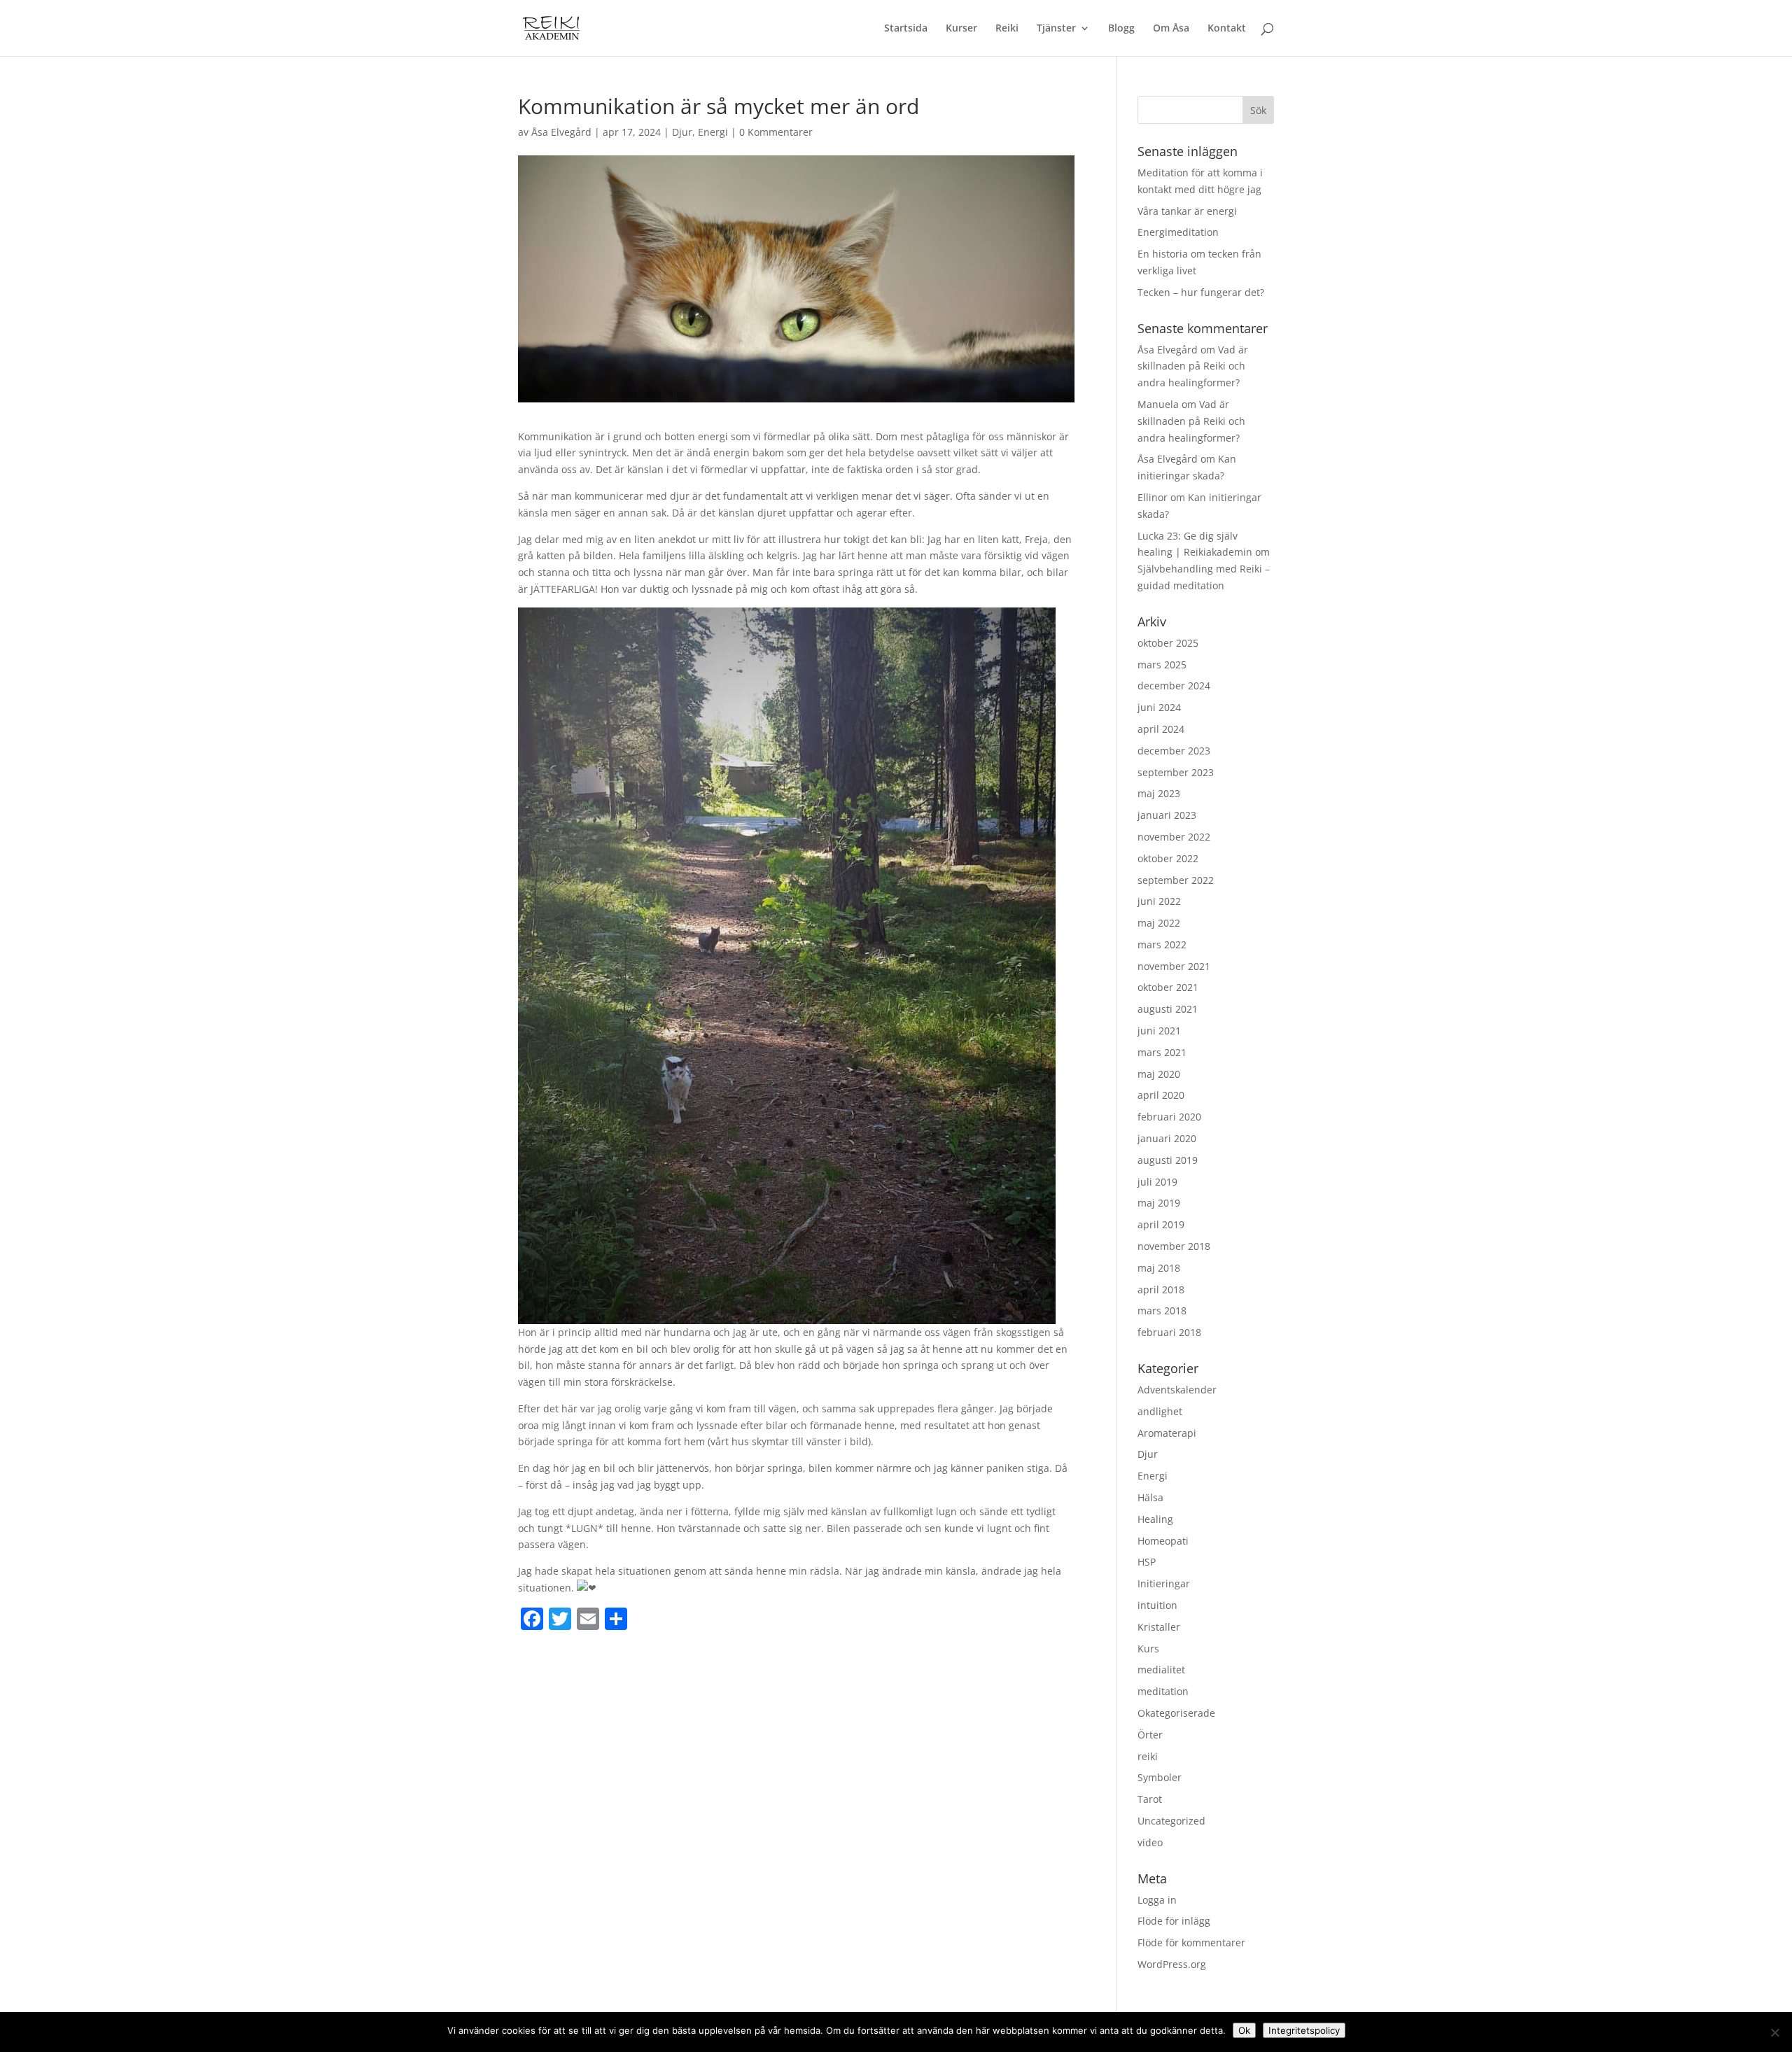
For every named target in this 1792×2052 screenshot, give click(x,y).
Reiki (1007, 29)
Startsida (906, 29)
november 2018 (1174, 1246)
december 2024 (1174, 686)
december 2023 (1174, 751)
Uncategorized (1171, 1821)
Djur (682, 132)
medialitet (1161, 1670)
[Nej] (1774, 2032)
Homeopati (1163, 1541)
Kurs (1148, 1649)
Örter (1150, 1735)
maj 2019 (1159, 1203)
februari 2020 (1169, 1117)
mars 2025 (1162, 665)
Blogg (1121, 29)
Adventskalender (1177, 1390)
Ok (1244, 2030)
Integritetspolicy (1304, 2030)
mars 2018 (1162, 1310)
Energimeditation (1178, 232)
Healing (1155, 1519)
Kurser (961, 29)
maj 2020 (1159, 1074)
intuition (1157, 1605)
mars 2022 (1162, 944)
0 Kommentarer (776, 132)
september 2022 (1176, 880)
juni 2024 (1159, 707)
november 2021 (1174, 966)
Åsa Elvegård (561, 132)
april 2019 (1161, 1224)
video (1150, 1842)
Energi (713, 132)
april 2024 (1161, 729)
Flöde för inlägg (1174, 1921)
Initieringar (1164, 1583)
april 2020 (1161, 1095)
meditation (1163, 1691)
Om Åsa (1171, 29)
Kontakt (1227, 29)
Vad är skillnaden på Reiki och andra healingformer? (1193, 366)
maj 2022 (1159, 923)
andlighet (1160, 1411)
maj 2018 (1159, 1268)
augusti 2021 (1168, 1009)
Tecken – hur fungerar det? (1201, 292)
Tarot (1150, 1799)
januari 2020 (1167, 1138)
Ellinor (1153, 497)
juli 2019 (1157, 1182)
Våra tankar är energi (1187, 211)
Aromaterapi (1167, 1433)
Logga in (1157, 1900)
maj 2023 (1159, 793)
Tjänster (1056, 29)
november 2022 (1174, 837)
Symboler (1160, 1777)
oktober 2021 (1168, 987)
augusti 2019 (1168, 1160)
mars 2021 (1162, 1052)
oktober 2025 (1168, 643)
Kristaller (1159, 1627)
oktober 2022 (1168, 858)
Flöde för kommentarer (1191, 1942)
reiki (1148, 1756)
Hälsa (1150, 1497)
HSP (1147, 1562)
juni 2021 (1159, 1031)
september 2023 (1176, 772)
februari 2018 (1169, 1332)
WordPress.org (1172, 1964)
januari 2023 (1167, 815)
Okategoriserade (1176, 1713)
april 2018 (1161, 1289)
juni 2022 (1159, 901)
